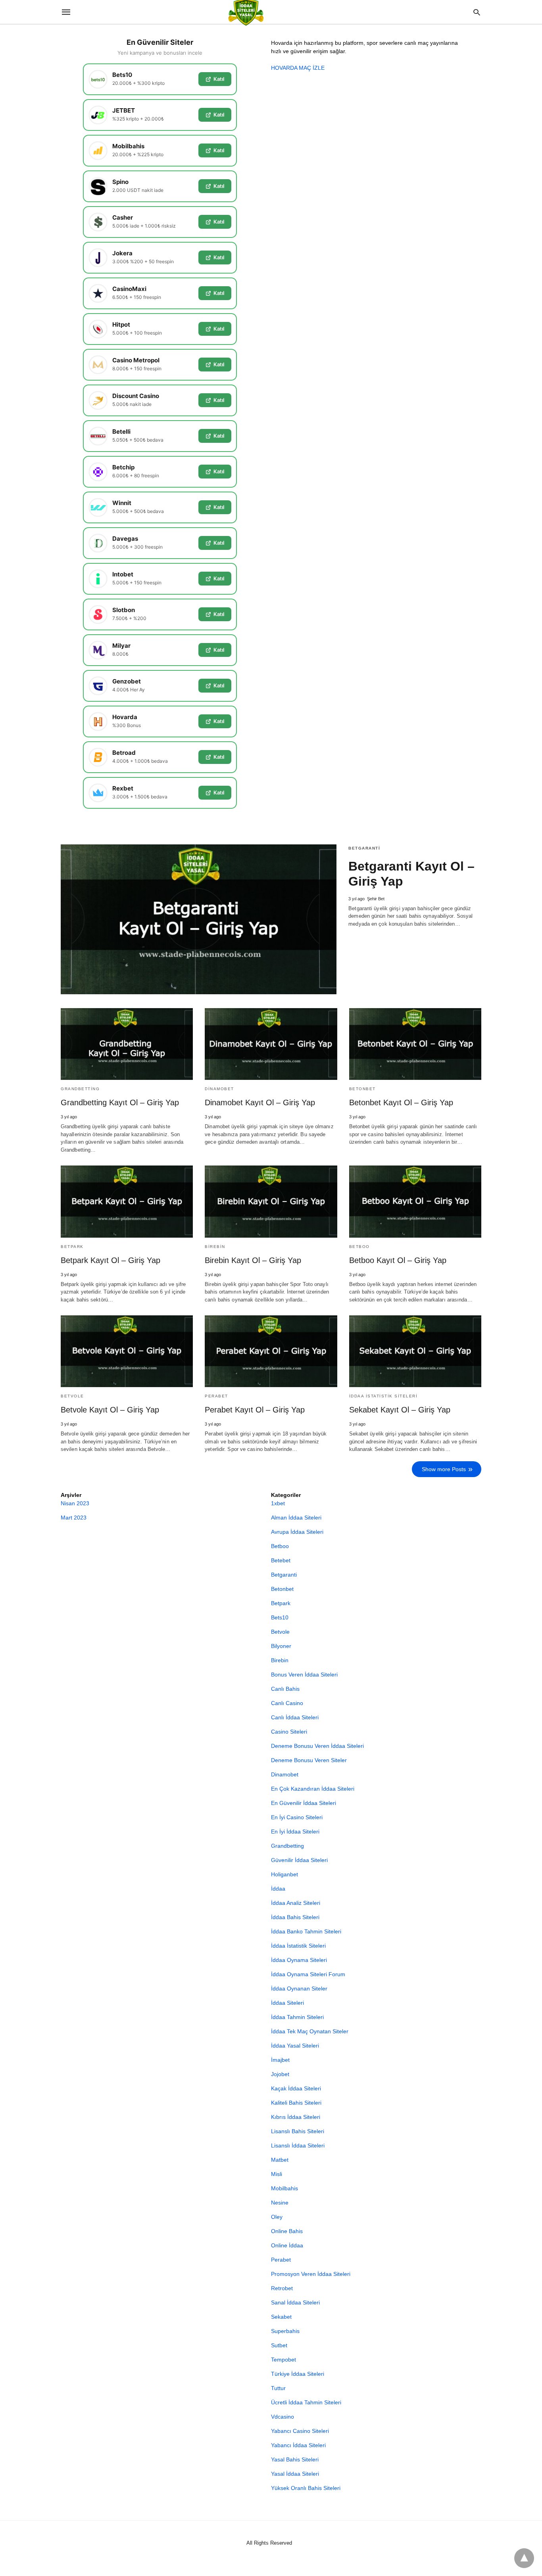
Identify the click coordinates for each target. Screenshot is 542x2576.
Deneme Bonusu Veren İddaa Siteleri (317, 1746)
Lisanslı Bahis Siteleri (298, 2131)
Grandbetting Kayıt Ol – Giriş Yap (120, 1102)
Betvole (72, 1396)
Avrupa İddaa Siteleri (297, 1532)
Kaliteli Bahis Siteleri (296, 2103)
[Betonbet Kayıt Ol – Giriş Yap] (415, 1044)
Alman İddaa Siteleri (296, 1518)
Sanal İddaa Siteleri (295, 2302)
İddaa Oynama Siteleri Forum (308, 1974)
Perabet (216, 1396)
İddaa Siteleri (287, 2003)
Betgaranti (364, 848)
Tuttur (278, 2388)
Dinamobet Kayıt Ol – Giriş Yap (260, 1102)
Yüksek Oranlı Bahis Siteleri (306, 2488)
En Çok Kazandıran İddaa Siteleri (313, 1789)
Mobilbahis (284, 2188)
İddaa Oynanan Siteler (299, 1988)
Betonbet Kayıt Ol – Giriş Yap (401, 1102)
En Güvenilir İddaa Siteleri (304, 1803)
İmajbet (280, 2060)
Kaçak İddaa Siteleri (296, 2088)
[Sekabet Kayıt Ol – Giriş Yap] (415, 1351)
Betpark (72, 1247)
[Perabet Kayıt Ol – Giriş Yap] (271, 1351)
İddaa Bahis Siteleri (295, 1917)
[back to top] (524, 2558)
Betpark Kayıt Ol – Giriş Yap (111, 1260)
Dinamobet (219, 1089)
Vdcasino (283, 2417)
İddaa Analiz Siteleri (296, 1903)
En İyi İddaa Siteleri (295, 1832)
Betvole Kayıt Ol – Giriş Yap (110, 1410)
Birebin (215, 1247)
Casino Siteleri (289, 1732)
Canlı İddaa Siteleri (295, 1717)
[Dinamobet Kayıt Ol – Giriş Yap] (271, 1044)
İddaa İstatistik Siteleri (383, 1396)
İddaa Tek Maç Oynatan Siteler (310, 2031)
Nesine (280, 2203)
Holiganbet (284, 1874)
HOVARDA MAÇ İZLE (298, 68)
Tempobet (283, 2360)
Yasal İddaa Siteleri (295, 2474)
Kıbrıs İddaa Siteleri (296, 2117)
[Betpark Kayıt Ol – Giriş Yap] (127, 1201)
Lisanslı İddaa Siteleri (298, 2145)
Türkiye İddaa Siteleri (298, 2374)
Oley (277, 2217)
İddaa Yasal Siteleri (295, 2046)
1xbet (278, 1503)
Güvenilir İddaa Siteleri (299, 1860)
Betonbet (362, 1089)
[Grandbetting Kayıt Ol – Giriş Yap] (127, 1044)
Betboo (359, 1247)
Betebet (281, 1560)
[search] (477, 12)
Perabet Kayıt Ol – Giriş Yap (255, 1410)
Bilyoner (281, 1646)
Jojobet (280, 2074)
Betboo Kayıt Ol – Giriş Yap (398, 1260)
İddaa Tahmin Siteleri (297, 2017)
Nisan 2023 (75, 1503)
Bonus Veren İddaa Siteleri (304, 1675)
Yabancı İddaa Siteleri (298, 2445)
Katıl (219, 79)
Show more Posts (444, 1469)
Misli (277, 2174)
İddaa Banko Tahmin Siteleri (306, 1931)
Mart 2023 (74, 1518)
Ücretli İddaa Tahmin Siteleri (306, 2402)
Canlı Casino (287, 1703)
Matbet (280, 2160)
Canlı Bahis (285, 1689)
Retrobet (282, 2288)
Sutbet (279, 2345)
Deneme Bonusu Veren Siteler (309, 1760)
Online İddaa (287, 2245)
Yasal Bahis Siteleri (295, 2459)
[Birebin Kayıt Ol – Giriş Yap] (271, 1201)
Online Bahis (287, 2231)
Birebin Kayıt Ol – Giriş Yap (253, 1260)
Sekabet (281, 2317)
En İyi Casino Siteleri (297, 1817)
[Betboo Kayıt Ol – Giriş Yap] (415, 1201)
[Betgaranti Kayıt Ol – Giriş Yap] (199, 920)
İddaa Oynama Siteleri (299, 1960)
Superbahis (285, 2331)
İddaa (278, 1889)
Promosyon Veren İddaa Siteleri (311, 2274)
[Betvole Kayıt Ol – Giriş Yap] (127, 1351)
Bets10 (280, 1617)
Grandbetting (80, 1089)
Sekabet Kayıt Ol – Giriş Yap (400, 1410)
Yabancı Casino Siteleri (300, 2431)
